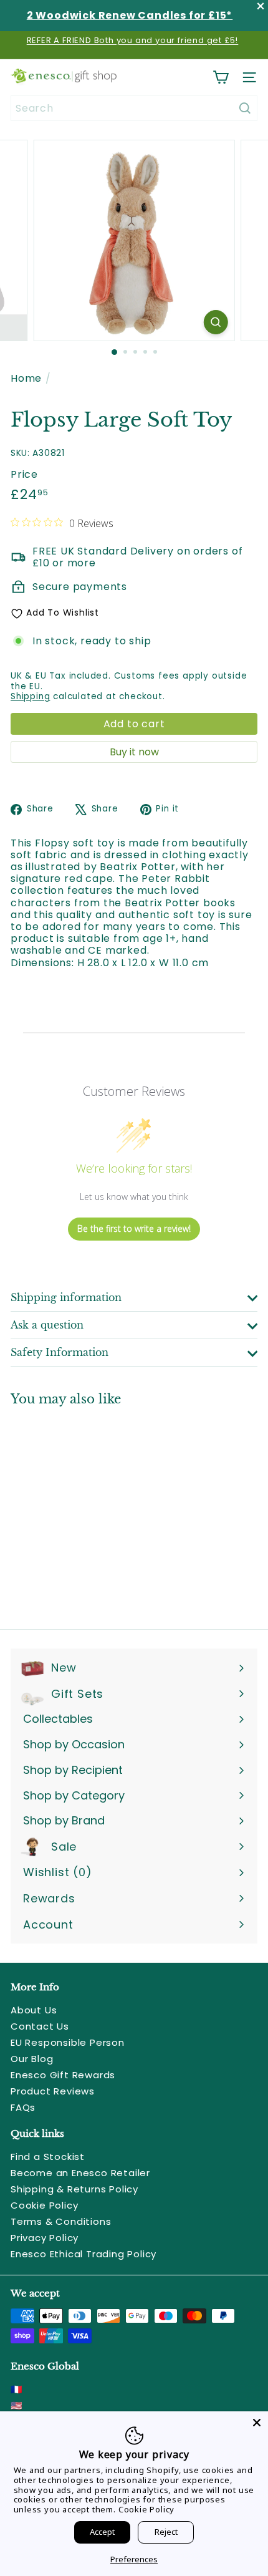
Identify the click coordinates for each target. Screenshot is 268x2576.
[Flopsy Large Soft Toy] (89, 1510)
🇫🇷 (17, 2389)
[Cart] (221, 77)
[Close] (257, 2423)
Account (48, 1925)
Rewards (49, 1898)
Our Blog (32, 2059)
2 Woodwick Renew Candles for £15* (130, 15)
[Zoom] (215, 322)
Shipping (30, 696)
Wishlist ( (55, 1872)
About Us (34, 2010)
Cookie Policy (44, 2205)
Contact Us (40, 2026)
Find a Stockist (48, 2157)
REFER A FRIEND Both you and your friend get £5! (133, 40)
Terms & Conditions (61, 2221)
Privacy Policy (45, 2238)
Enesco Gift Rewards (63, 2075)
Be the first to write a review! (134, 1228)
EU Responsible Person (68, 2042)
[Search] (245, 108)
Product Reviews (53, 2091)
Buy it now (134, 752)
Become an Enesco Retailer (80, 2173)
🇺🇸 (17, 2405)
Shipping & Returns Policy (74, 2189)
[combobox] (134, 108)
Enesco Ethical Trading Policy (84, 2254)
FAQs (23, 2107)
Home (26, 378)
